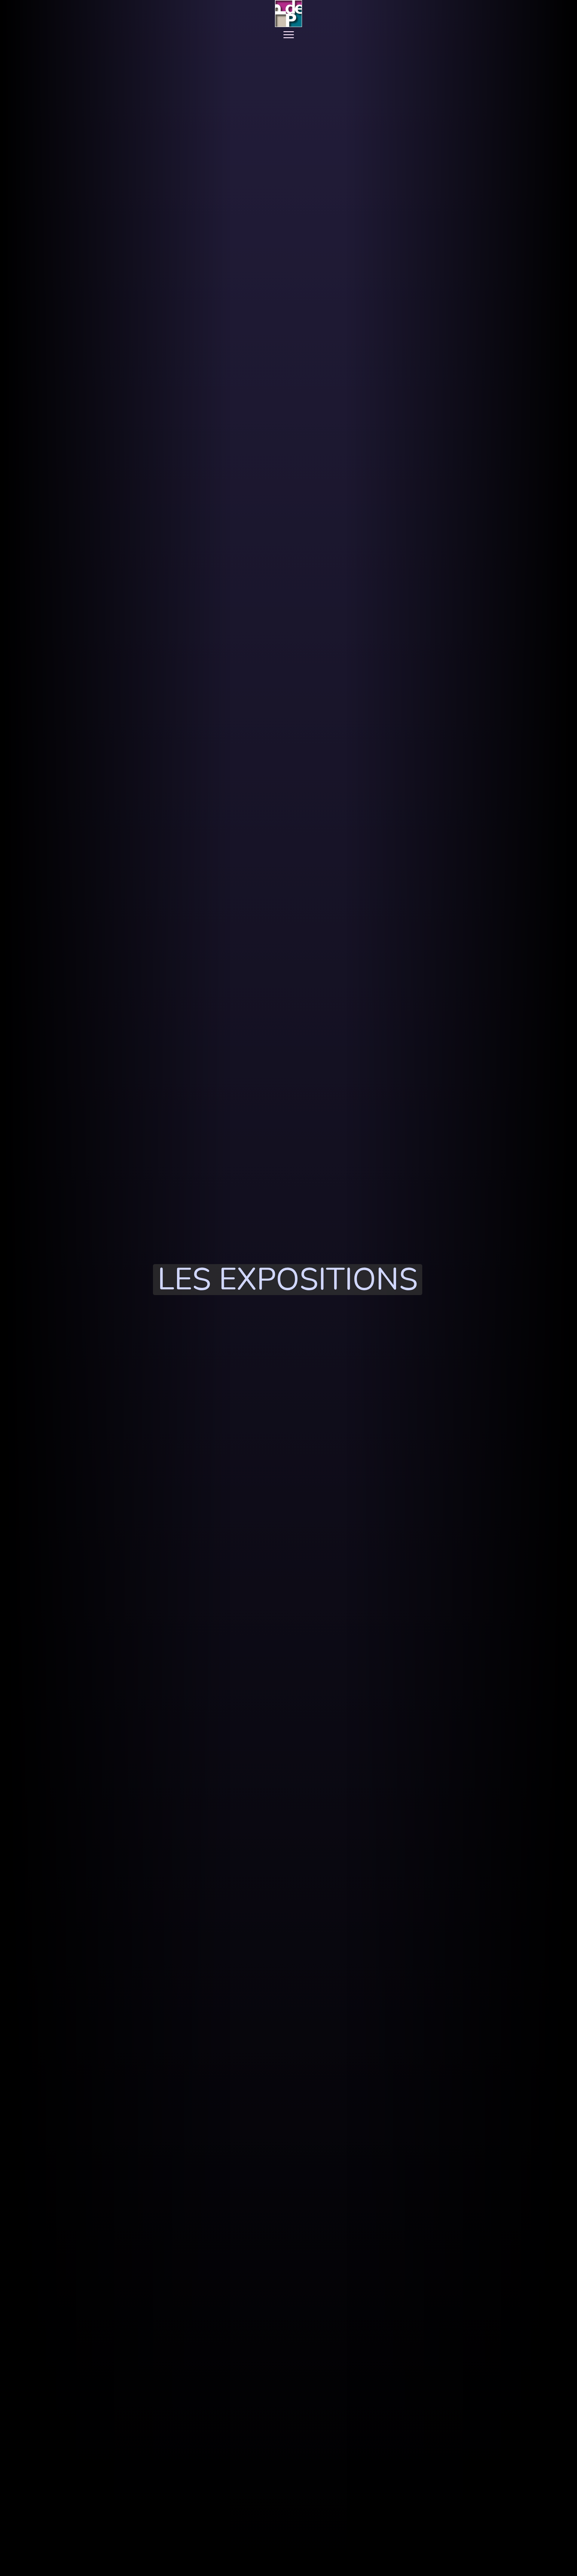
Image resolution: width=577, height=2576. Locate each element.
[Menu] (289, 35)
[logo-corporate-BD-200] (288, 14)
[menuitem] (289, 35)
